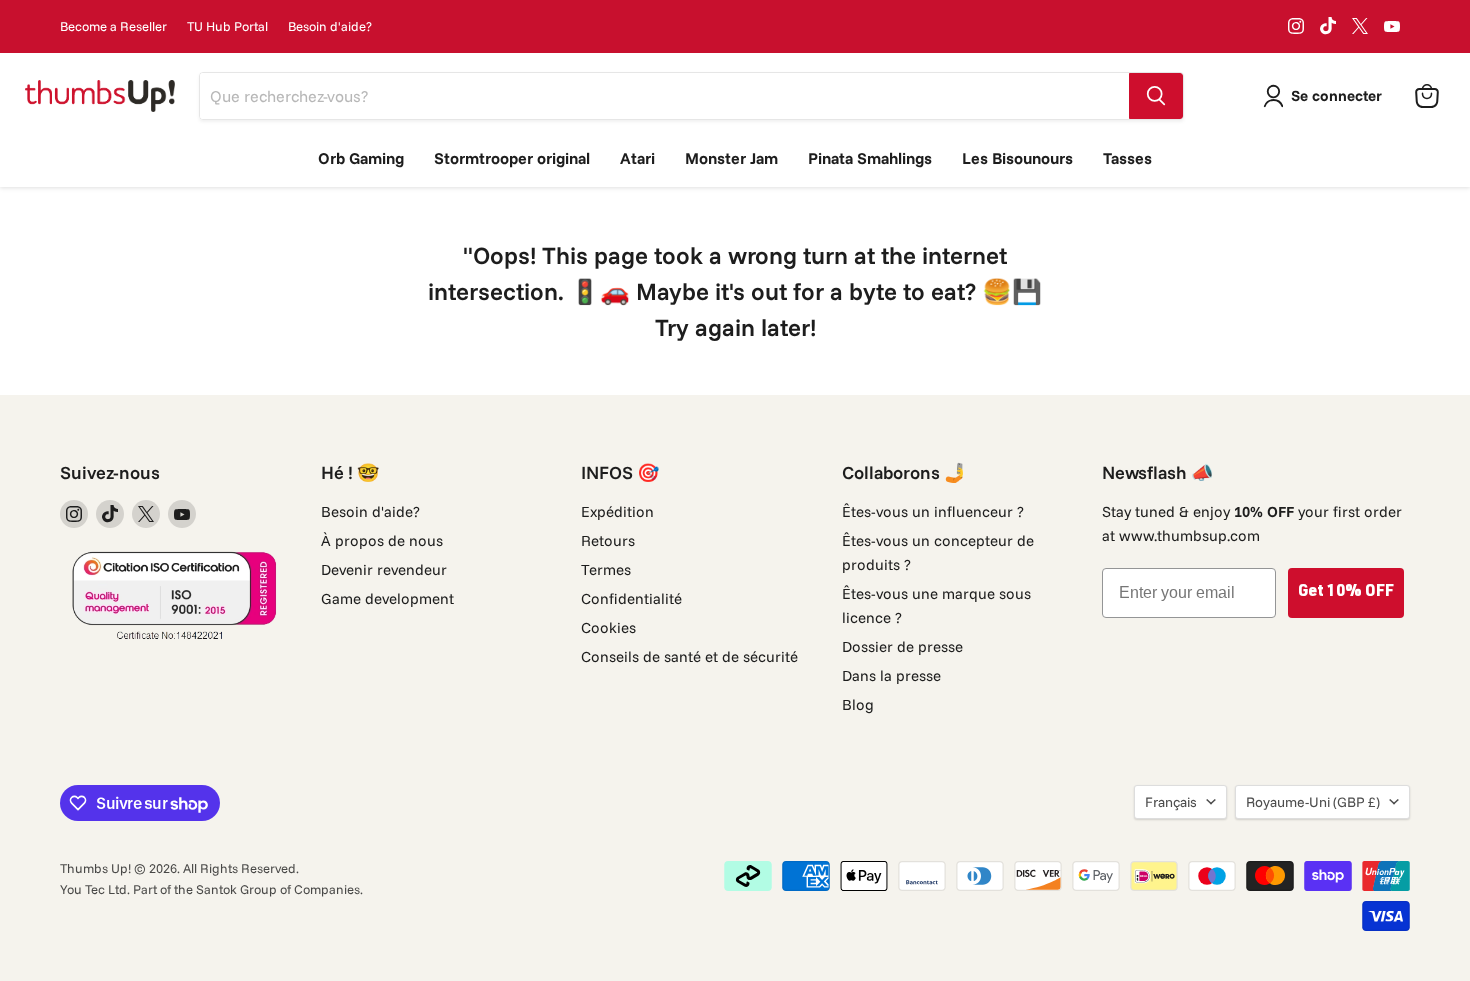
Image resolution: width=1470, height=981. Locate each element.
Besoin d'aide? (330, 26)
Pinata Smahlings (870, 158)
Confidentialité (631, 598)
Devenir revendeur (384, 569)
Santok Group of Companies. (279, 889)
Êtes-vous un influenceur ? (933, 511)
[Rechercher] (1156, 96)
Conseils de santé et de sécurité (689, 656)
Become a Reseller (113, 26)
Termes (606, 569)
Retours (608, 540)
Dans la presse (891, 675)
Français (1171, 802)
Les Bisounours (1017, 158)
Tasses (1127, 158)
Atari (637, 158)
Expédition (617, 511)
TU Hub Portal (227, 26)
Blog (858, 704)
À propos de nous (382, 540)
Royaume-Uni (1313, 802)
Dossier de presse (902, 646)
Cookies (608, 627)
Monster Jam (731, 158)
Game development (387, 598)
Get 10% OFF (1346, 593)
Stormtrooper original (512, 158)
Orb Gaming (361, 158)
